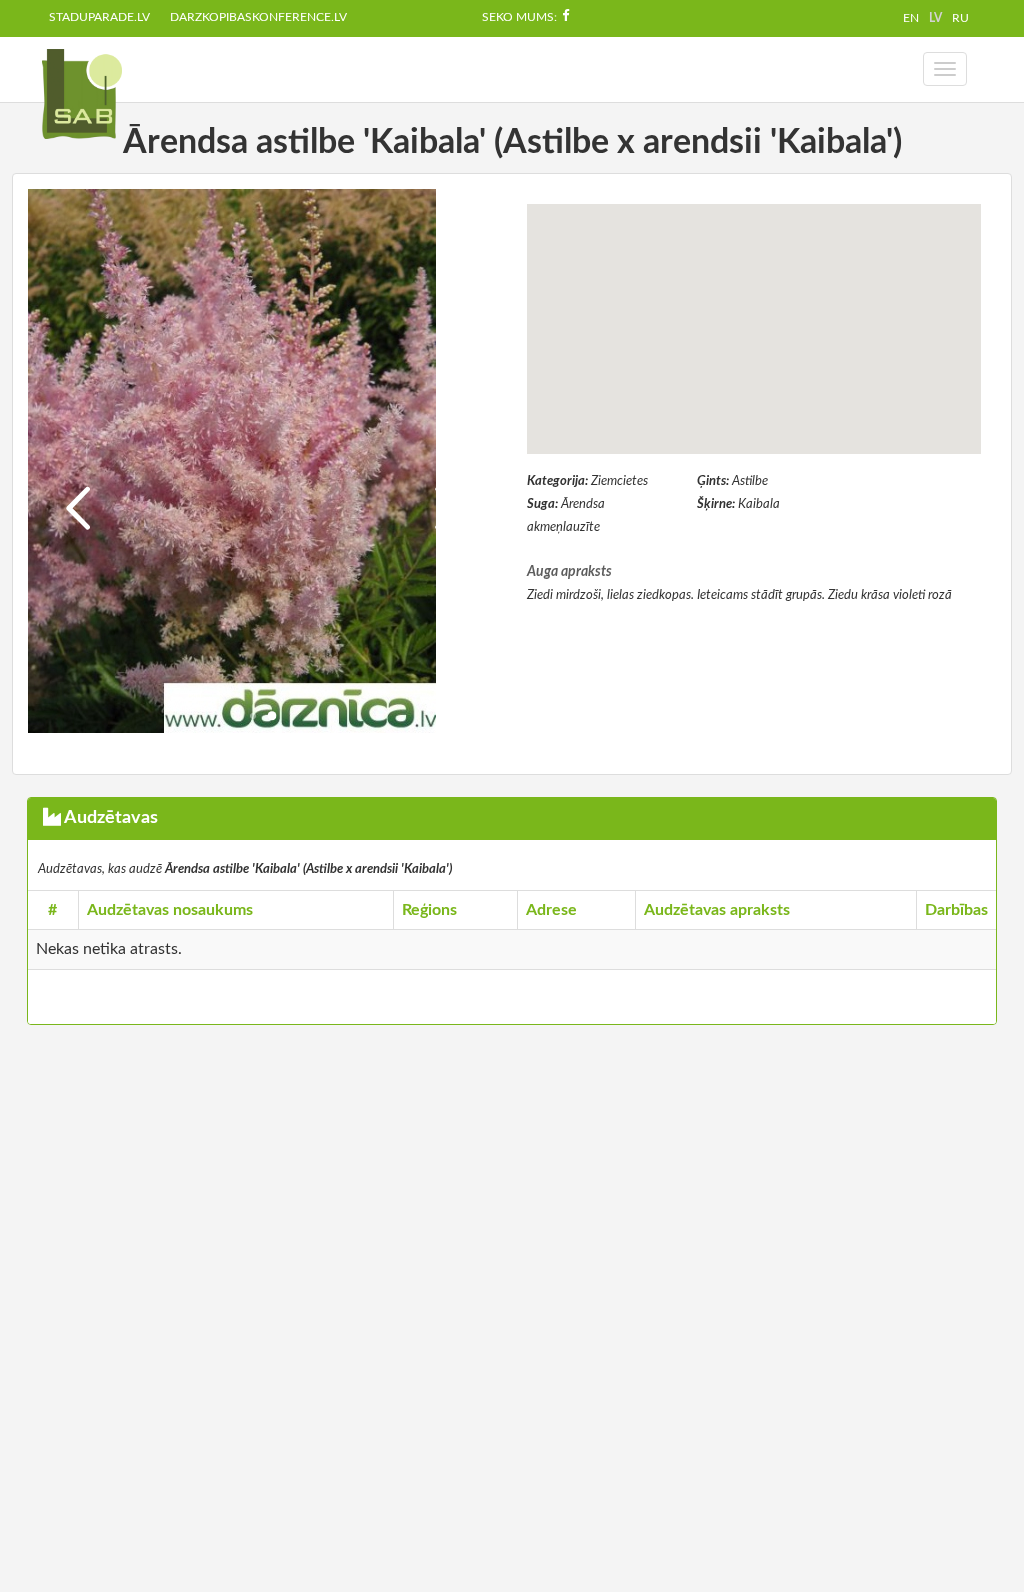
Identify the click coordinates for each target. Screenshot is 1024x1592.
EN (911, 18)
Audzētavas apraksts (717, 910)
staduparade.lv (99, 17)
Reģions (429, 910)
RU (960, 18)
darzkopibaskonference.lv (258, 17)
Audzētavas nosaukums (170, 910)
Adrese (551, 910)
